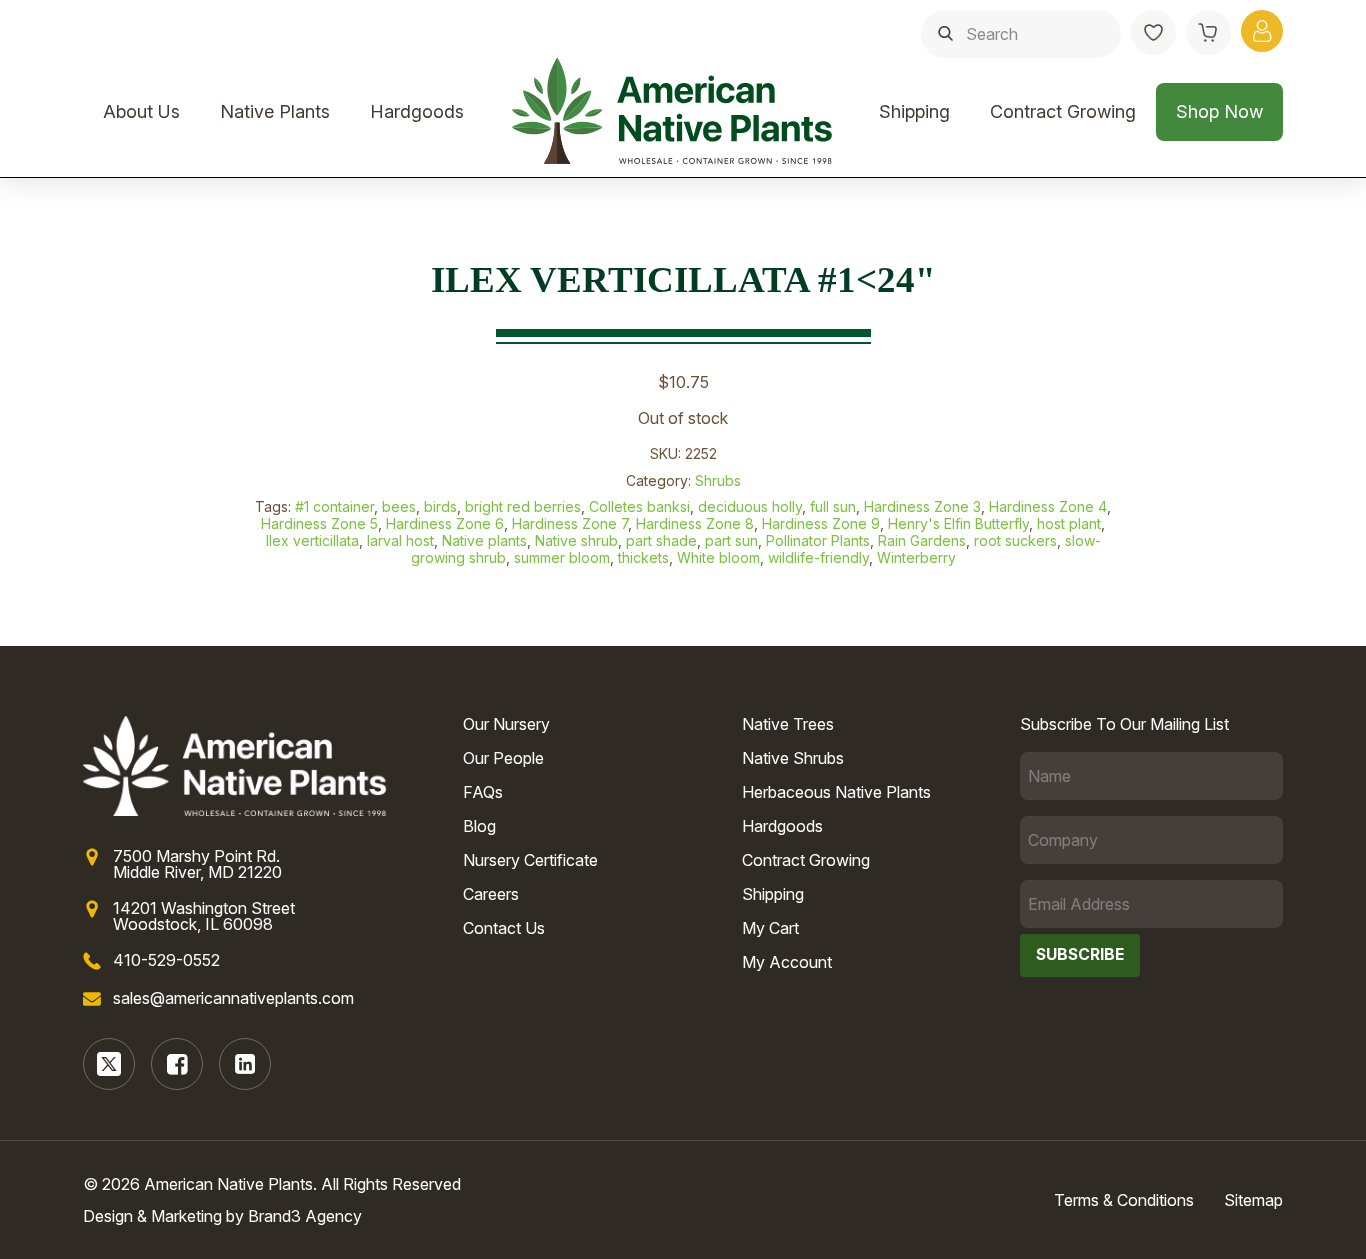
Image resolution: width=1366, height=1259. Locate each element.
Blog (479, 826)
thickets (643, 557)
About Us (141, 111)
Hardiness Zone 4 (1048, 506)
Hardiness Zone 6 (445, 523)
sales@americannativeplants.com (233, 998)
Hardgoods (417, 111)
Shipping (914, 111)
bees (399, 506)
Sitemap (1253, 1200)
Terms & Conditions (1124, 1200)
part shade (661, 540)
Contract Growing (1063, 111)
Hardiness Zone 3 (922, 506)
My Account (787, 962)
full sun (833, 506)
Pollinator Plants (818, 540)
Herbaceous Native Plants (836, 792)
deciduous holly (750, 506)
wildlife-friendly (818, 557)
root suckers (1015, 540)
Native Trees (788, 724)
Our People (503, 758)
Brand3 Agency (305, 1216)
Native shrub (576, 540)
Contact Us (504, 928)
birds (440, 506)
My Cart (770, 928)
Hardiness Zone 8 (695, 523)
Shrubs (718, 480)
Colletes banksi (639, 506)
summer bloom (562, 557)
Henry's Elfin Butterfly (958, 523)
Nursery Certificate (530, 860)
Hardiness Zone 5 (319, 523)
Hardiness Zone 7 (570, 523)
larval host (400, 540)
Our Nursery (506, 724)
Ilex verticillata (312, 540)
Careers (491, 894)
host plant (1069, 523)
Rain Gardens (922, 540)
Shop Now (1219, 111)
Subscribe (1080, 954)
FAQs (483, 792)
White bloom (718, 557)
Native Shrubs (793, 758)
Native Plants (275, 111)
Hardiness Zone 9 (821, 523)
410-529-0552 (166, 960)
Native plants (484, 540)
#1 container (334, 506)
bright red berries (523, 506)
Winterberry (916, 557)
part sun (731, 540)
